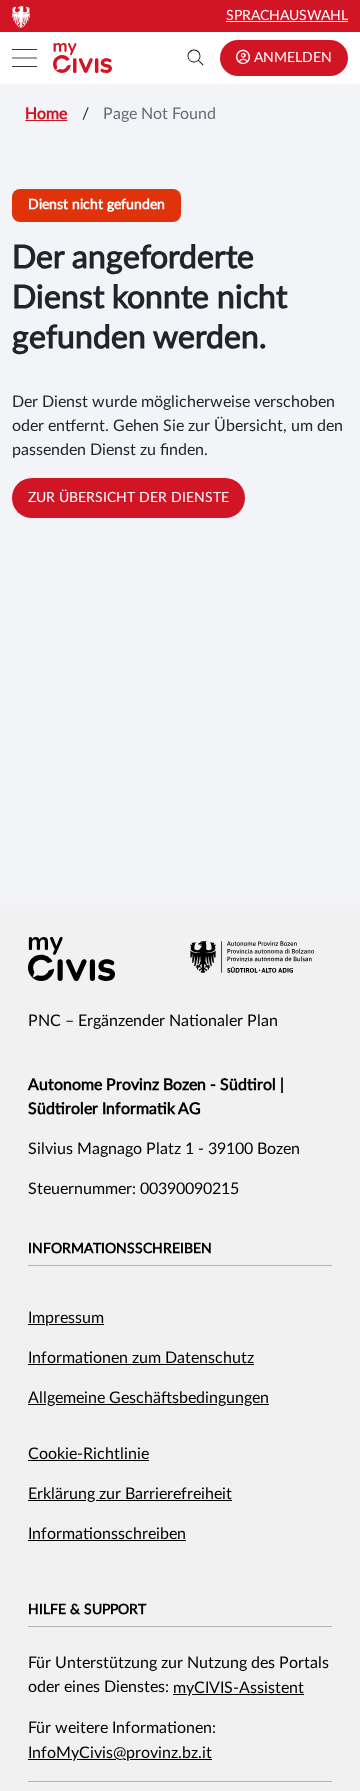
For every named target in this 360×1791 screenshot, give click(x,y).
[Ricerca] (196, 58)
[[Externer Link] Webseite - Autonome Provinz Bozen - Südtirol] (252, 957)
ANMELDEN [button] (291, 58)
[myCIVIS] (71, 959)
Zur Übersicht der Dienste (128, 498)
